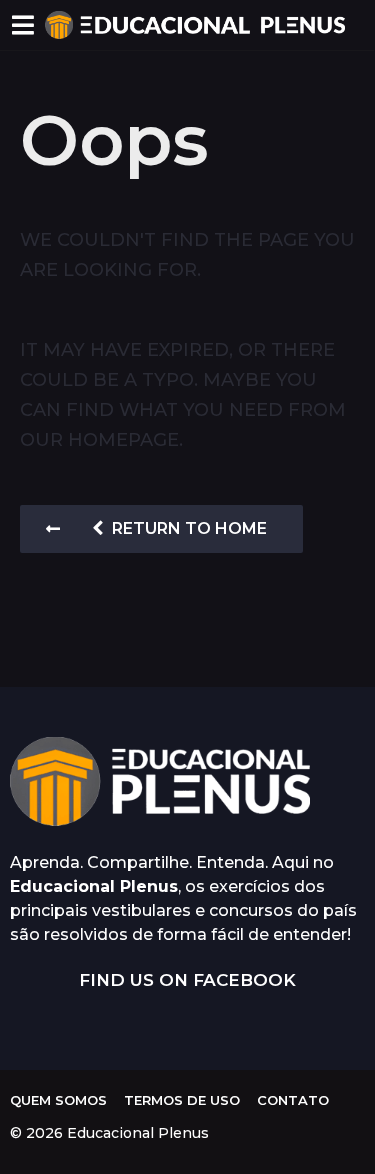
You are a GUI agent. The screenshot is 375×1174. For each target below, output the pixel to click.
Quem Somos (58, 1100)
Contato (293, 1100)
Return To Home (189, 528)
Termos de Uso (182, 1100)
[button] (22, 25)
